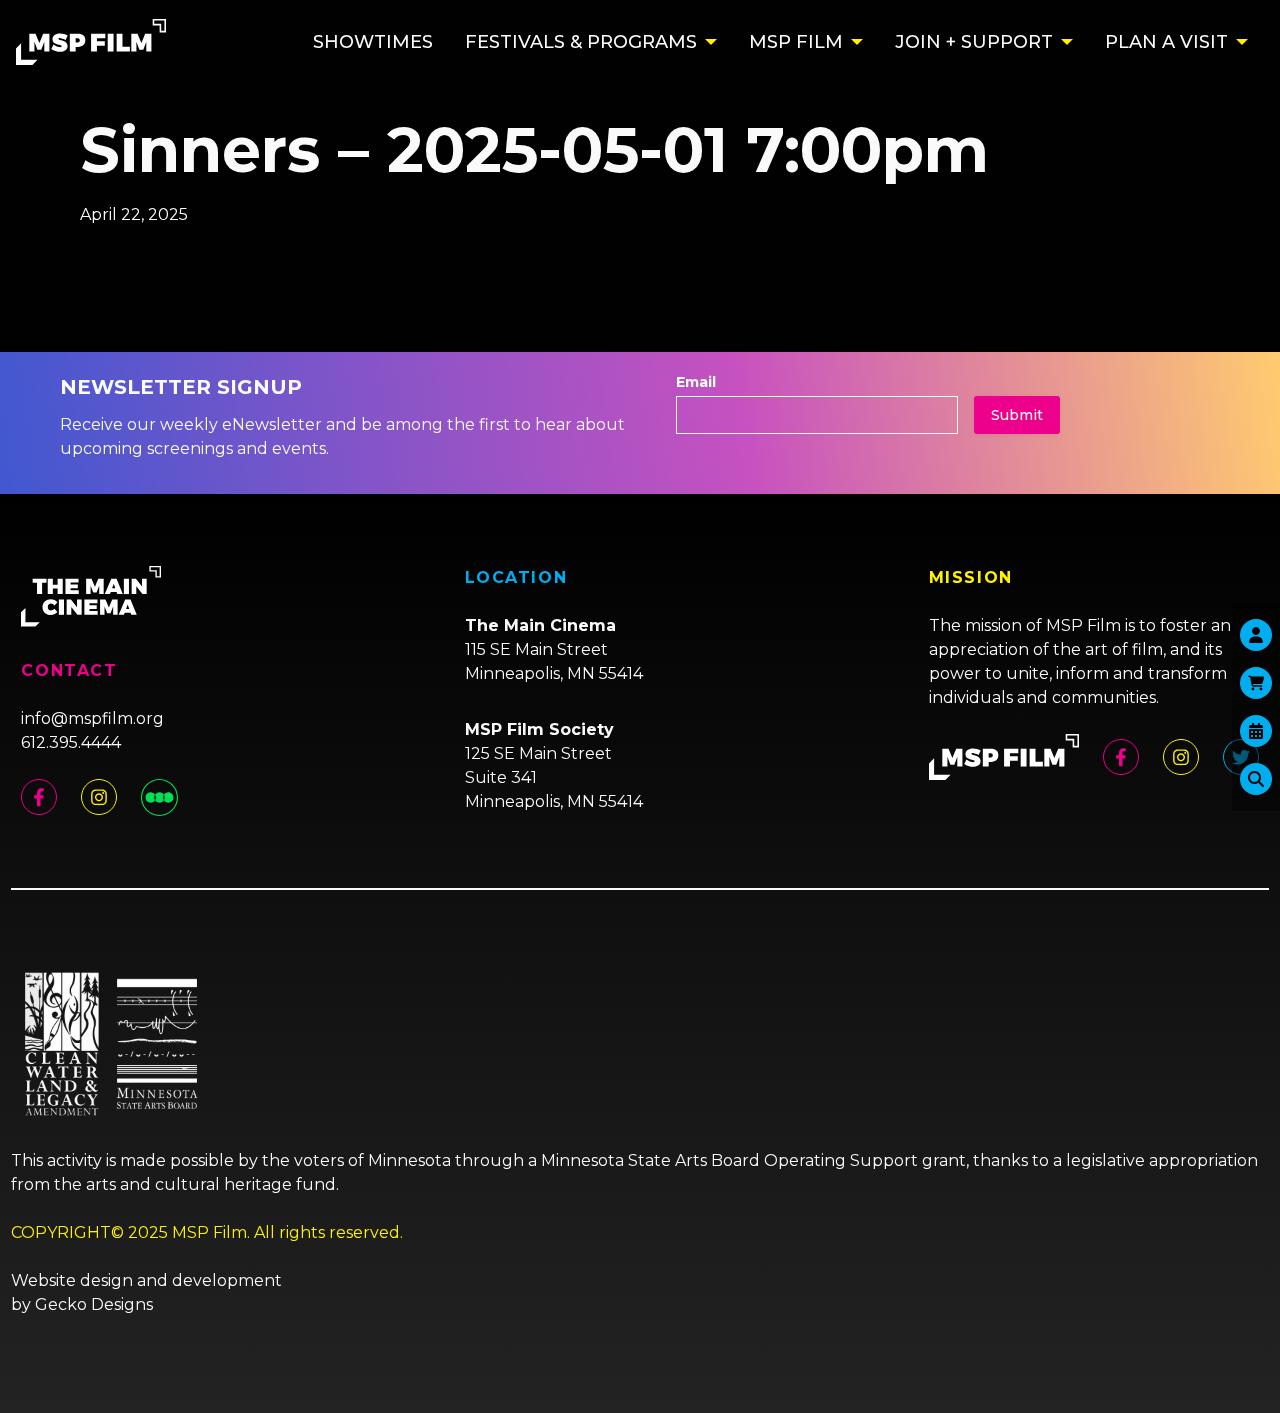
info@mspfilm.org (92, 718)
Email (696, 382)
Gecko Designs (94, 1304)
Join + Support (974, 42)
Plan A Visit (1166, 42)
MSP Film (796, 42)
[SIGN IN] (1256, 635)
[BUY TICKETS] (1256, 731)
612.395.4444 (71, 742)
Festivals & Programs (581, 42)
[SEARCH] (1256, 779)
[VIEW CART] (1256, 683)
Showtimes (373, 42)
